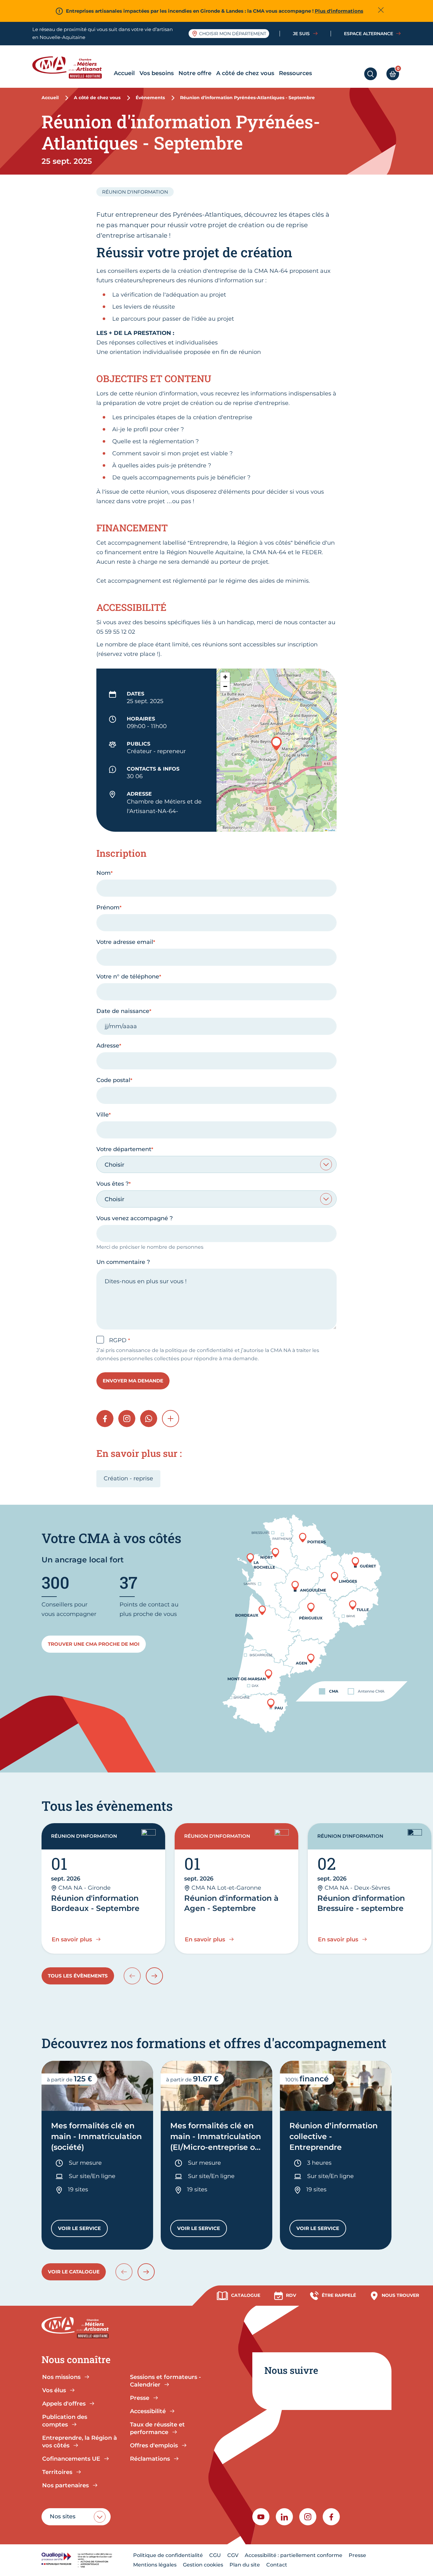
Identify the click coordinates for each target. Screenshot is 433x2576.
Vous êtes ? (113, 1184)
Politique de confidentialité (168, 2555)
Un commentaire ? (123, 1262)
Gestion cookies (203, 2565)
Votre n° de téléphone (128, 977)
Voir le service (83, 2230)
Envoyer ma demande (133, 1381)
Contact (277, 2565)
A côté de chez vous (245, 73)
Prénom (108, 907)
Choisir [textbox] (114, 1165)
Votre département (124, 1149)
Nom (103, 873)
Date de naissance (123, 1011)
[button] (276, 743)
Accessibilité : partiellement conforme (294, 2555)
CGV (233, 2555)
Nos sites (63, 2516)
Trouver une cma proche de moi (94, 1644)
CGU (215, 2555)
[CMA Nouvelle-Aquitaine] (72, 67)
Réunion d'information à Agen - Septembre (231, 1903)
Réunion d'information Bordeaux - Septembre (95, 1903)
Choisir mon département (233, 34)
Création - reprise (128, 1478)
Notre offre (195, 73)
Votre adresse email (125, 942)
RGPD (119, 1340)
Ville (103, 1115)
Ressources (295, 73)
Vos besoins (157, 73)
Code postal (113, 1080)
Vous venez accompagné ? (135, 1218)
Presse (357, 2555)
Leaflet (331, 830)
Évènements (150, 98)
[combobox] (216, 1164)
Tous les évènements (78, 1976)
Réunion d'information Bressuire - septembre (361, 1903)
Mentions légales (155, 2565)
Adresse (108, 1046)
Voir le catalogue (74, 2272)
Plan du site (245, 2565)
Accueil (124, 73)
